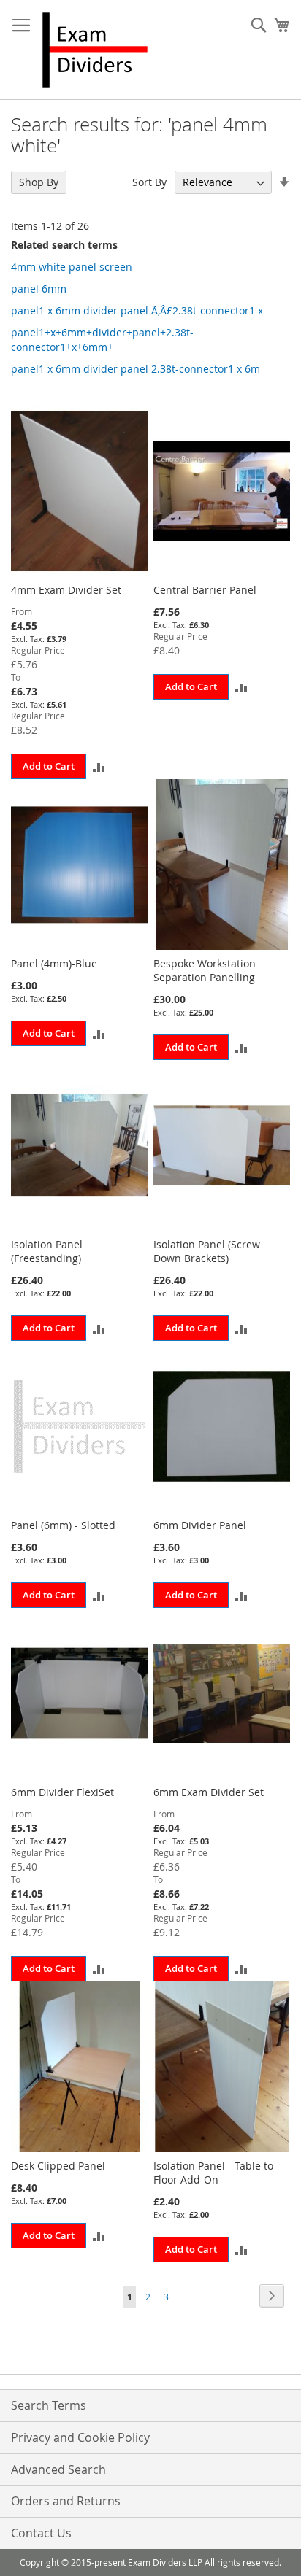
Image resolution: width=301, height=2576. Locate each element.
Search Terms (49, 2405)
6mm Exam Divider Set (209, 1792)
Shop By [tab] (39, 182)
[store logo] (95, 50)
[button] (99, 766)
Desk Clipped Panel (58, 2166)
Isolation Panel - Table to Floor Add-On (213, 2173)
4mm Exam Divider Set (66, 590)
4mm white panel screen (72, 267)
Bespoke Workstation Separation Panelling (205, 970)
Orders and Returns (66, 2501)
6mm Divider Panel (200, 1525)
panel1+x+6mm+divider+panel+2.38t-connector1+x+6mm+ (102, 340)
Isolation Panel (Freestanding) (47, 1251)
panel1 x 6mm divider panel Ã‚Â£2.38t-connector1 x (137, 310)
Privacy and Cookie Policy (80, 2437)
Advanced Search (58, 2469)
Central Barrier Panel (205, 590)
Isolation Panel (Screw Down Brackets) (207, 1251)
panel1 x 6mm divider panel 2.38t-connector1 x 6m (136, 369)
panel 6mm (39, 289)
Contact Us (41, 2533)
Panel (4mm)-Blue (54, 963)
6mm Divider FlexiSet (62, 1792)
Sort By (149, 182)
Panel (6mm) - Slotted (63, 1525)
